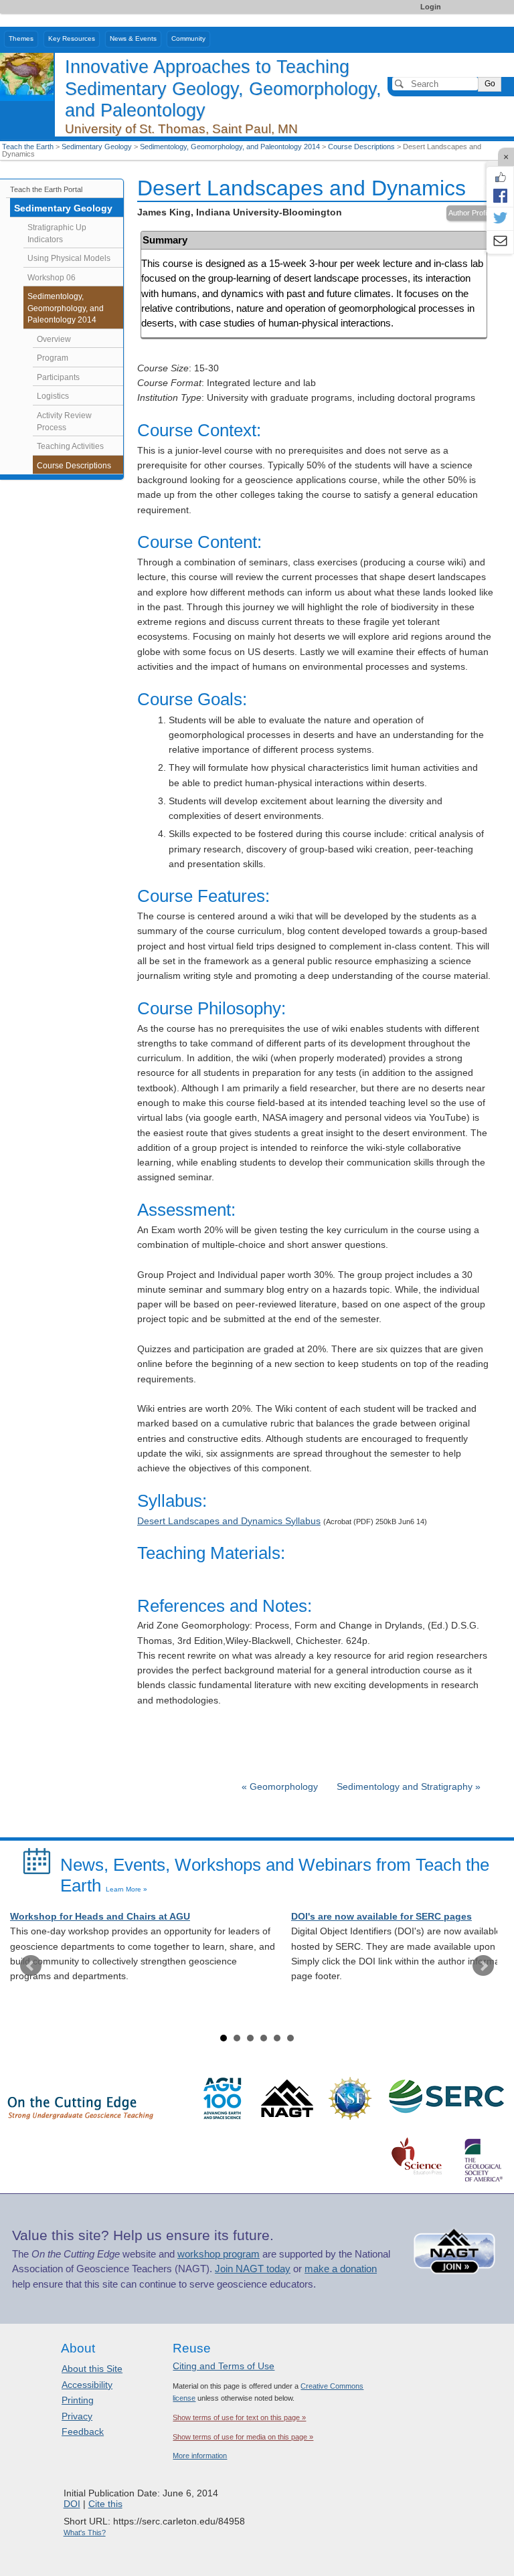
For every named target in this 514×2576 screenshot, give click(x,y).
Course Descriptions (361, 147)
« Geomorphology (281, 1787)
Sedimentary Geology (97, 147)
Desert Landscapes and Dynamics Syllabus (229, 1521)
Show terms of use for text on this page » (239, 2417)
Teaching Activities (70, 446)
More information (200, 2456)
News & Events (133, 38)
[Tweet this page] (500, 219)
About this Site (92, 2369)
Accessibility (87, 2385)
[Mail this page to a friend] (500, 242)
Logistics (53, 396)
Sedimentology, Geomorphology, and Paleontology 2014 (230, 147)
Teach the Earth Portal (46, 189)
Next (483, 1966)
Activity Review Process (64, 422)
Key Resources (72, 38)
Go (490, 84)
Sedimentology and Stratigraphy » (409, 1787)
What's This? (85, 2533)
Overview (54, 339)
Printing (78, 2400)
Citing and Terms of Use (224, 2366)
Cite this (105, 2504)
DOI (72, 2504)
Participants (58, 377)
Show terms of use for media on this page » (243, 2437)
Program (53, 358)
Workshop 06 (52, 278)
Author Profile (470, 213)
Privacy (77, 2416)
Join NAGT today (253, 2269)
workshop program (219, 2254)
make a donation (341, 2269)
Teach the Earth (28, 147)
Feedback (83, 2431)
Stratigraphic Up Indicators (57, 234)
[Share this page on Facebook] (500, 195)
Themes (21, 38)
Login (431, 7)
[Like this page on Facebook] (500, 177)
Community (188, 38)
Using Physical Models (69, 258)
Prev (31, 1966)
